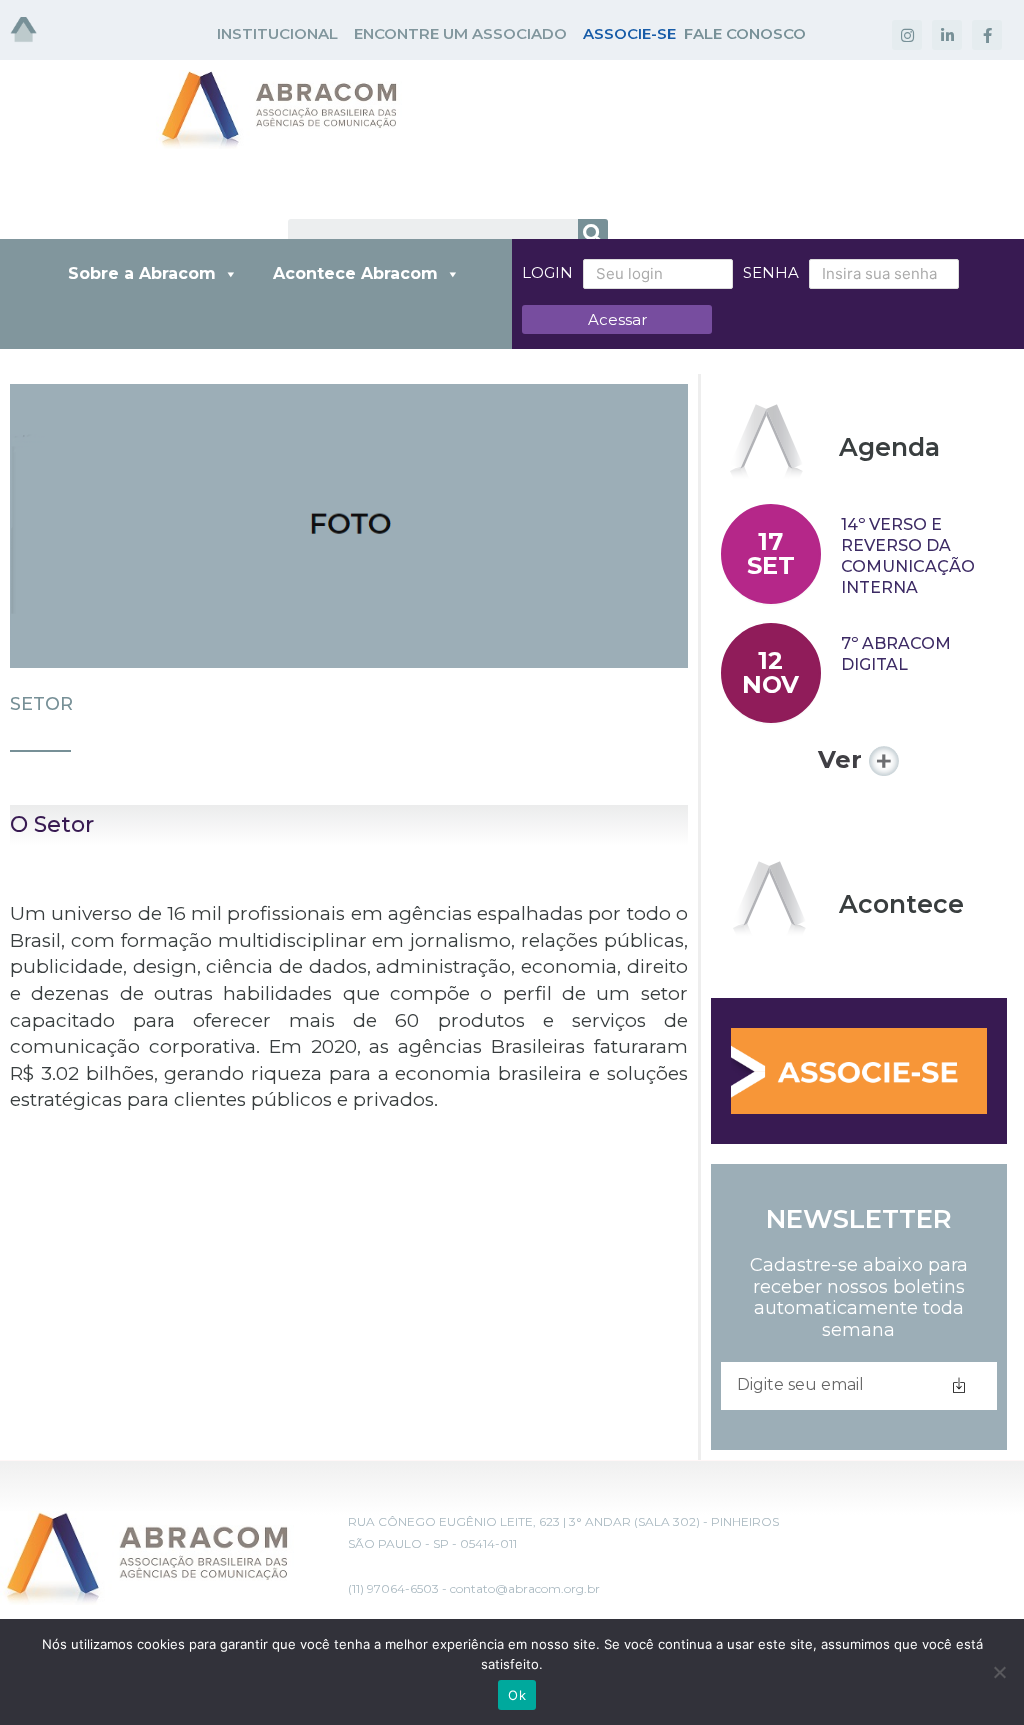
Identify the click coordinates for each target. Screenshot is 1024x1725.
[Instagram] (907, 35)
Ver (843, 759)
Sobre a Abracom (142, 273)
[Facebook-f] (987, 35)
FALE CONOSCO (745, 33)
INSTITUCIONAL (277, 33)
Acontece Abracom (355, 273)
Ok (517, 1695)
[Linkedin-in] (947, 35)
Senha (771, 272)
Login (547, 272)
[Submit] (959, 1386)
